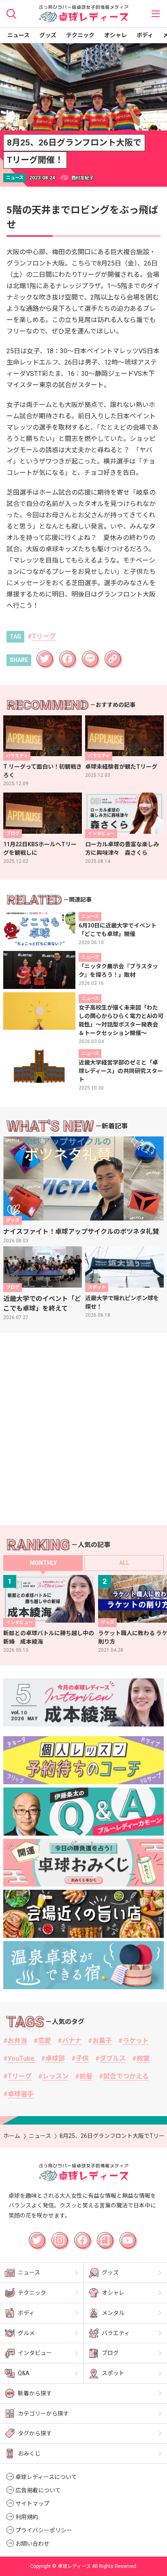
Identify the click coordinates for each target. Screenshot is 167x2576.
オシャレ (116, 35)
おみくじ (29, 2454)
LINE (88, 654)
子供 (82, 2058)
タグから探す (35, 2433)
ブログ (110, 2353)
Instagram (61, 2237)
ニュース (18, 35)
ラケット (136, 2041)
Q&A (24, 2373)
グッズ (48, 35)
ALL (124, 1563)
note (102, 2235)
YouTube (21, 2058)
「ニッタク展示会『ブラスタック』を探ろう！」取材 (118, 971)
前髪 (86, 2076)
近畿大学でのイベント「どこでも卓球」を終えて (42, 1304)
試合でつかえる (126, 2076)
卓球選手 (21, 2094)
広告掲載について (38, 2490)
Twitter (44, 654)
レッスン (56, 2076)
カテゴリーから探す (43, 2414)
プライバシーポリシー (44, 2530)
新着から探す (35, 2393)
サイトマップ (32, 2504)
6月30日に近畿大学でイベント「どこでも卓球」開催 (118, 930)
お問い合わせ (32, 2544)
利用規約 (27, 2517)
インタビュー (35, 2353)
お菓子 (102, 2041)
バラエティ (116, 2333)
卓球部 (55, 2058)
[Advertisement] (83, 1429)
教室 (143, 2058)
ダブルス (113, 2058)
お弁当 (17, 2041)
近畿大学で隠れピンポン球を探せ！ (122, 1302)
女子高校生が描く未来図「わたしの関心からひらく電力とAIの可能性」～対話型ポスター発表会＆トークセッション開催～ (121, 1020)
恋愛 (45, 2041)
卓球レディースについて (46, 2477)
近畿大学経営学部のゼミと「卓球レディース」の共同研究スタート (121, 1071)
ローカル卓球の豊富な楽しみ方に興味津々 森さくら (122, 848)
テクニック (80, 35)
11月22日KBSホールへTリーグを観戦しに (40, 848)
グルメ (26, 2333)
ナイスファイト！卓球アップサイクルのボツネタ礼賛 (81, 1232)
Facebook (68, 656)
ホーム (12, 2136)
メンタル (113, 2313)
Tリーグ (44, 636)
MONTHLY (43, 1563)
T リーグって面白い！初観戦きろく (43, 771)
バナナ (72, 2041)
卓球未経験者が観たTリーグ (121, 767)
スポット (113, 2373)
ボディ (145, 35)
